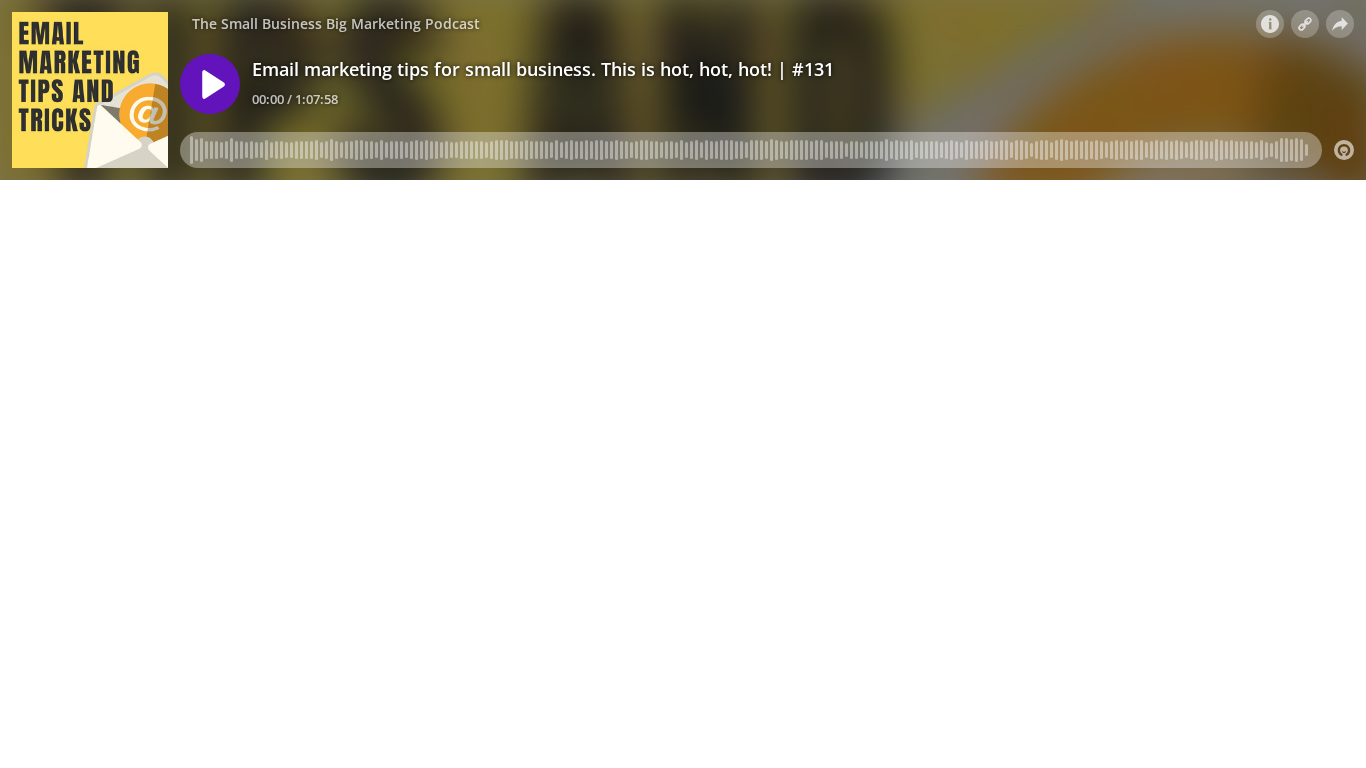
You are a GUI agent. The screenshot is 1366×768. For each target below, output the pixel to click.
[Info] (1270, 24)
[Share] (1340, 24)
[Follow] (1305, 24)
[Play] (210, 84)
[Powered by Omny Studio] (1344, 150)
